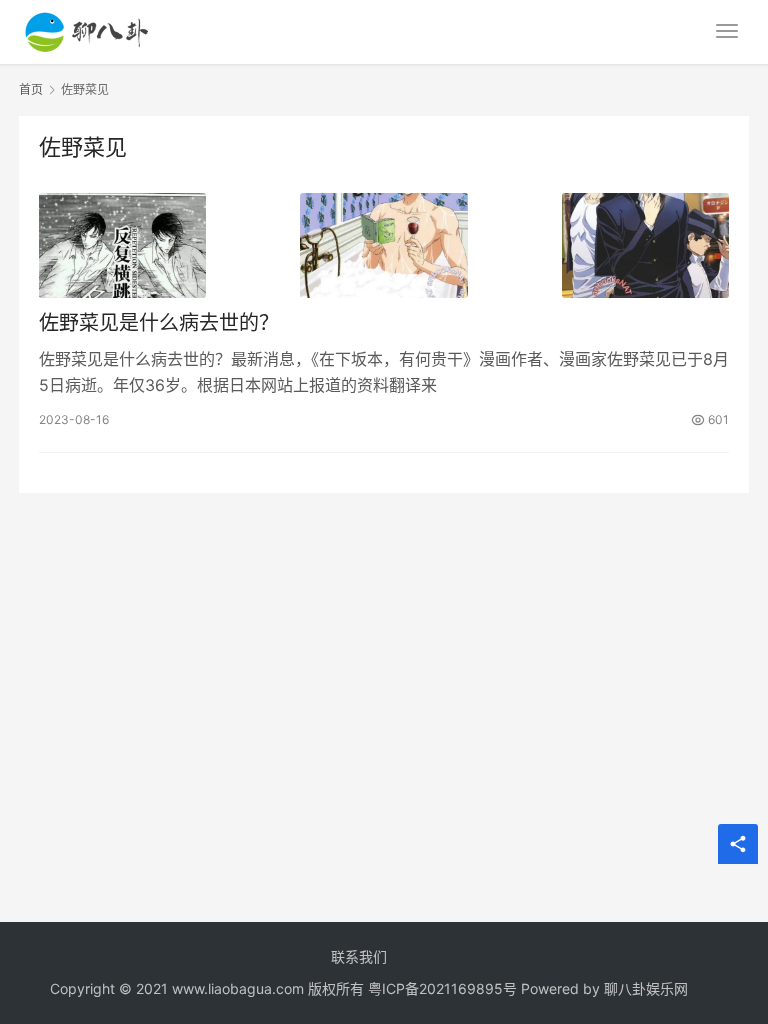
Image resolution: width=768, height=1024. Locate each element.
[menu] (727, 31)
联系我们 (359, 956)
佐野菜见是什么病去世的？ (159, 323)
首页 (31, 89)
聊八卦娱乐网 (646, 988)
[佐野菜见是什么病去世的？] (384, 245)
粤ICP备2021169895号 (442, 988)
